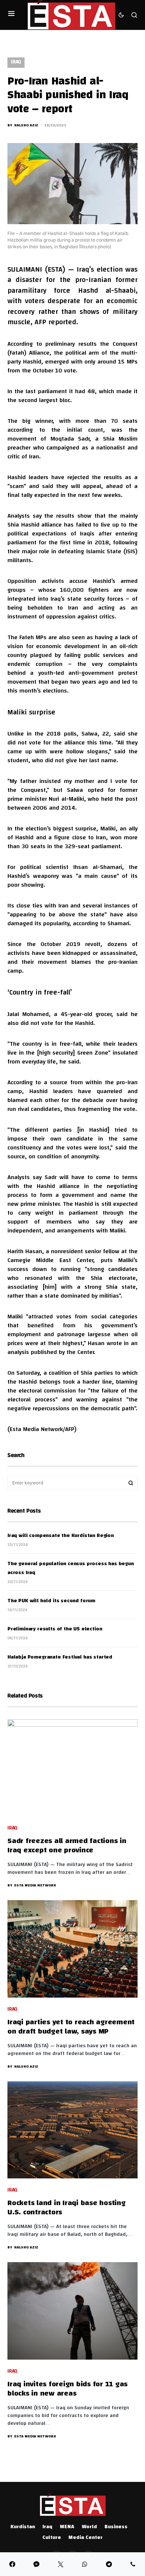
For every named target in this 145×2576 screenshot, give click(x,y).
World (89, 2527)
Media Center (86, 2538)
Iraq (16, 62)
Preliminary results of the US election (55, 1629)
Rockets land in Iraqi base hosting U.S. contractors (67, 2208)
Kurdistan (23, 2527)
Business (116, 2527)
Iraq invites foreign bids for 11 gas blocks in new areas (67, 2389)
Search (131, 1483)
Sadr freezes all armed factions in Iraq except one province (67, 1846)
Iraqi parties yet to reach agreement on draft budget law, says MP (71, 2027)
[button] (11, 15)
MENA (67, 2527)
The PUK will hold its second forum (51, 1601)
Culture (52, 2538)
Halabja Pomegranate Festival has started (60, 1657)
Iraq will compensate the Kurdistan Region (61, 1536)
